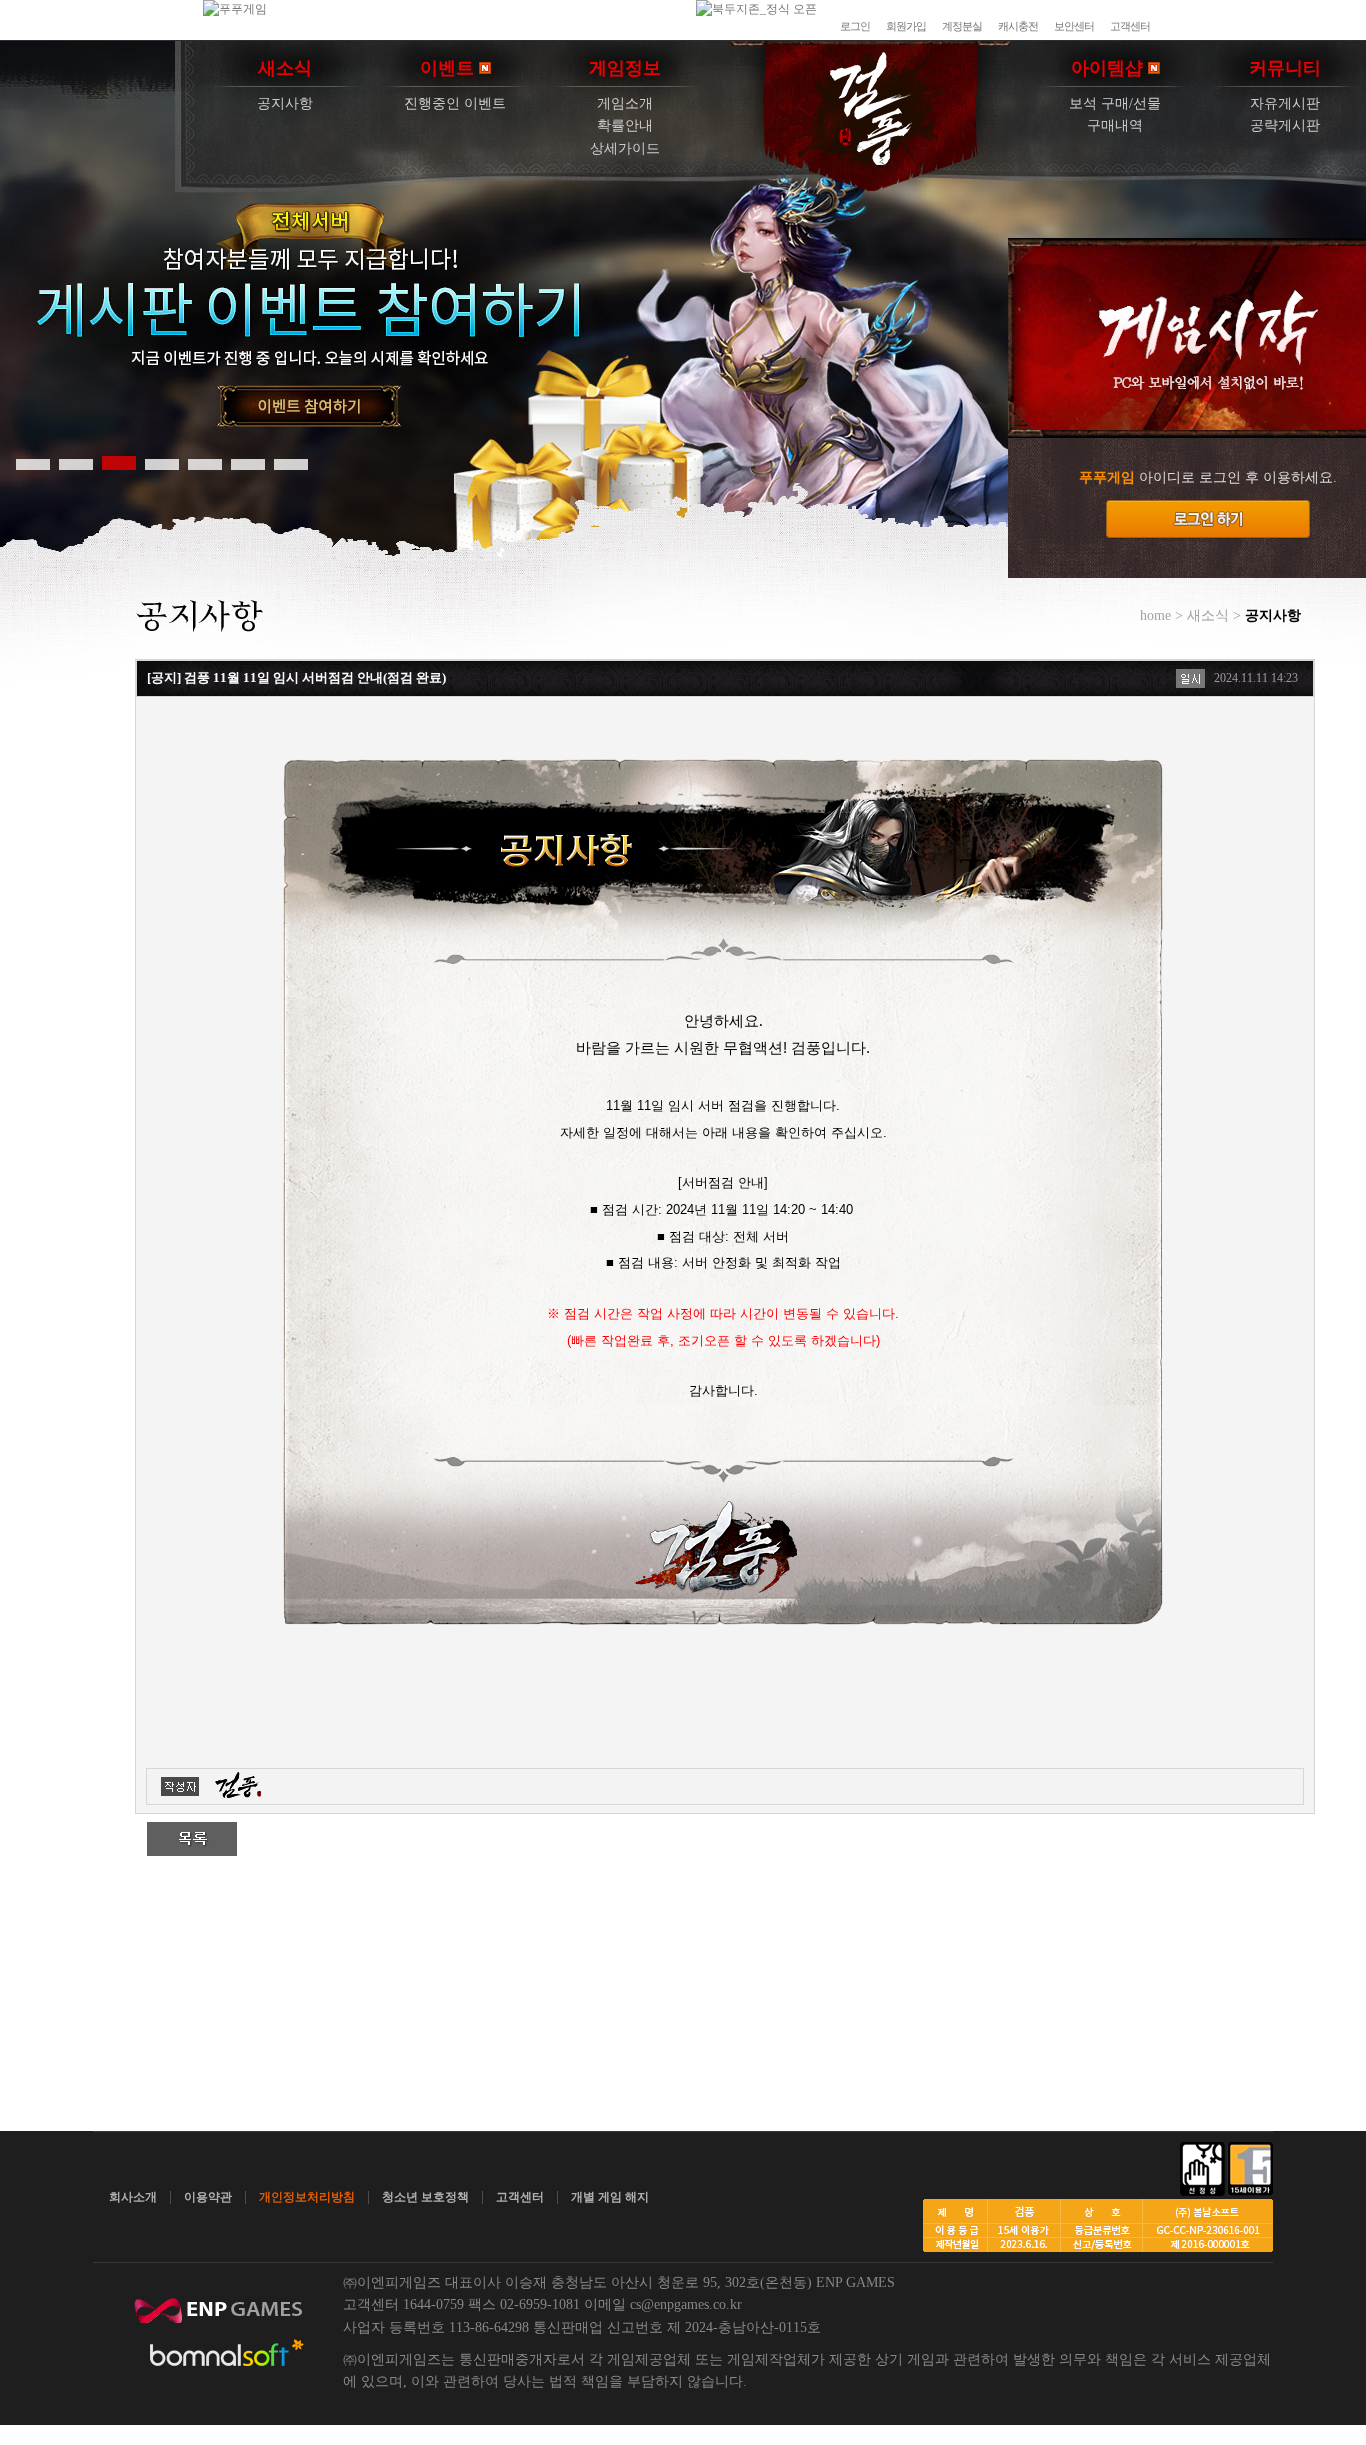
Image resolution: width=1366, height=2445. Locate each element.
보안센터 (1074, 26)
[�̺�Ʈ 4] (162, 463)
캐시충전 (1018, 26)
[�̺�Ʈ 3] (119, 463)
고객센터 (1130, 26)
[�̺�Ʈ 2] (76, 463)
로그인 (855, 26)
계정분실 (962, 26)
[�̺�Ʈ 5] (205, 463)
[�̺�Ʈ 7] (291, 463)
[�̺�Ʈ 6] (248, 463)
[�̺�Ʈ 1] (33, 463)
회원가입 (906, 26)
